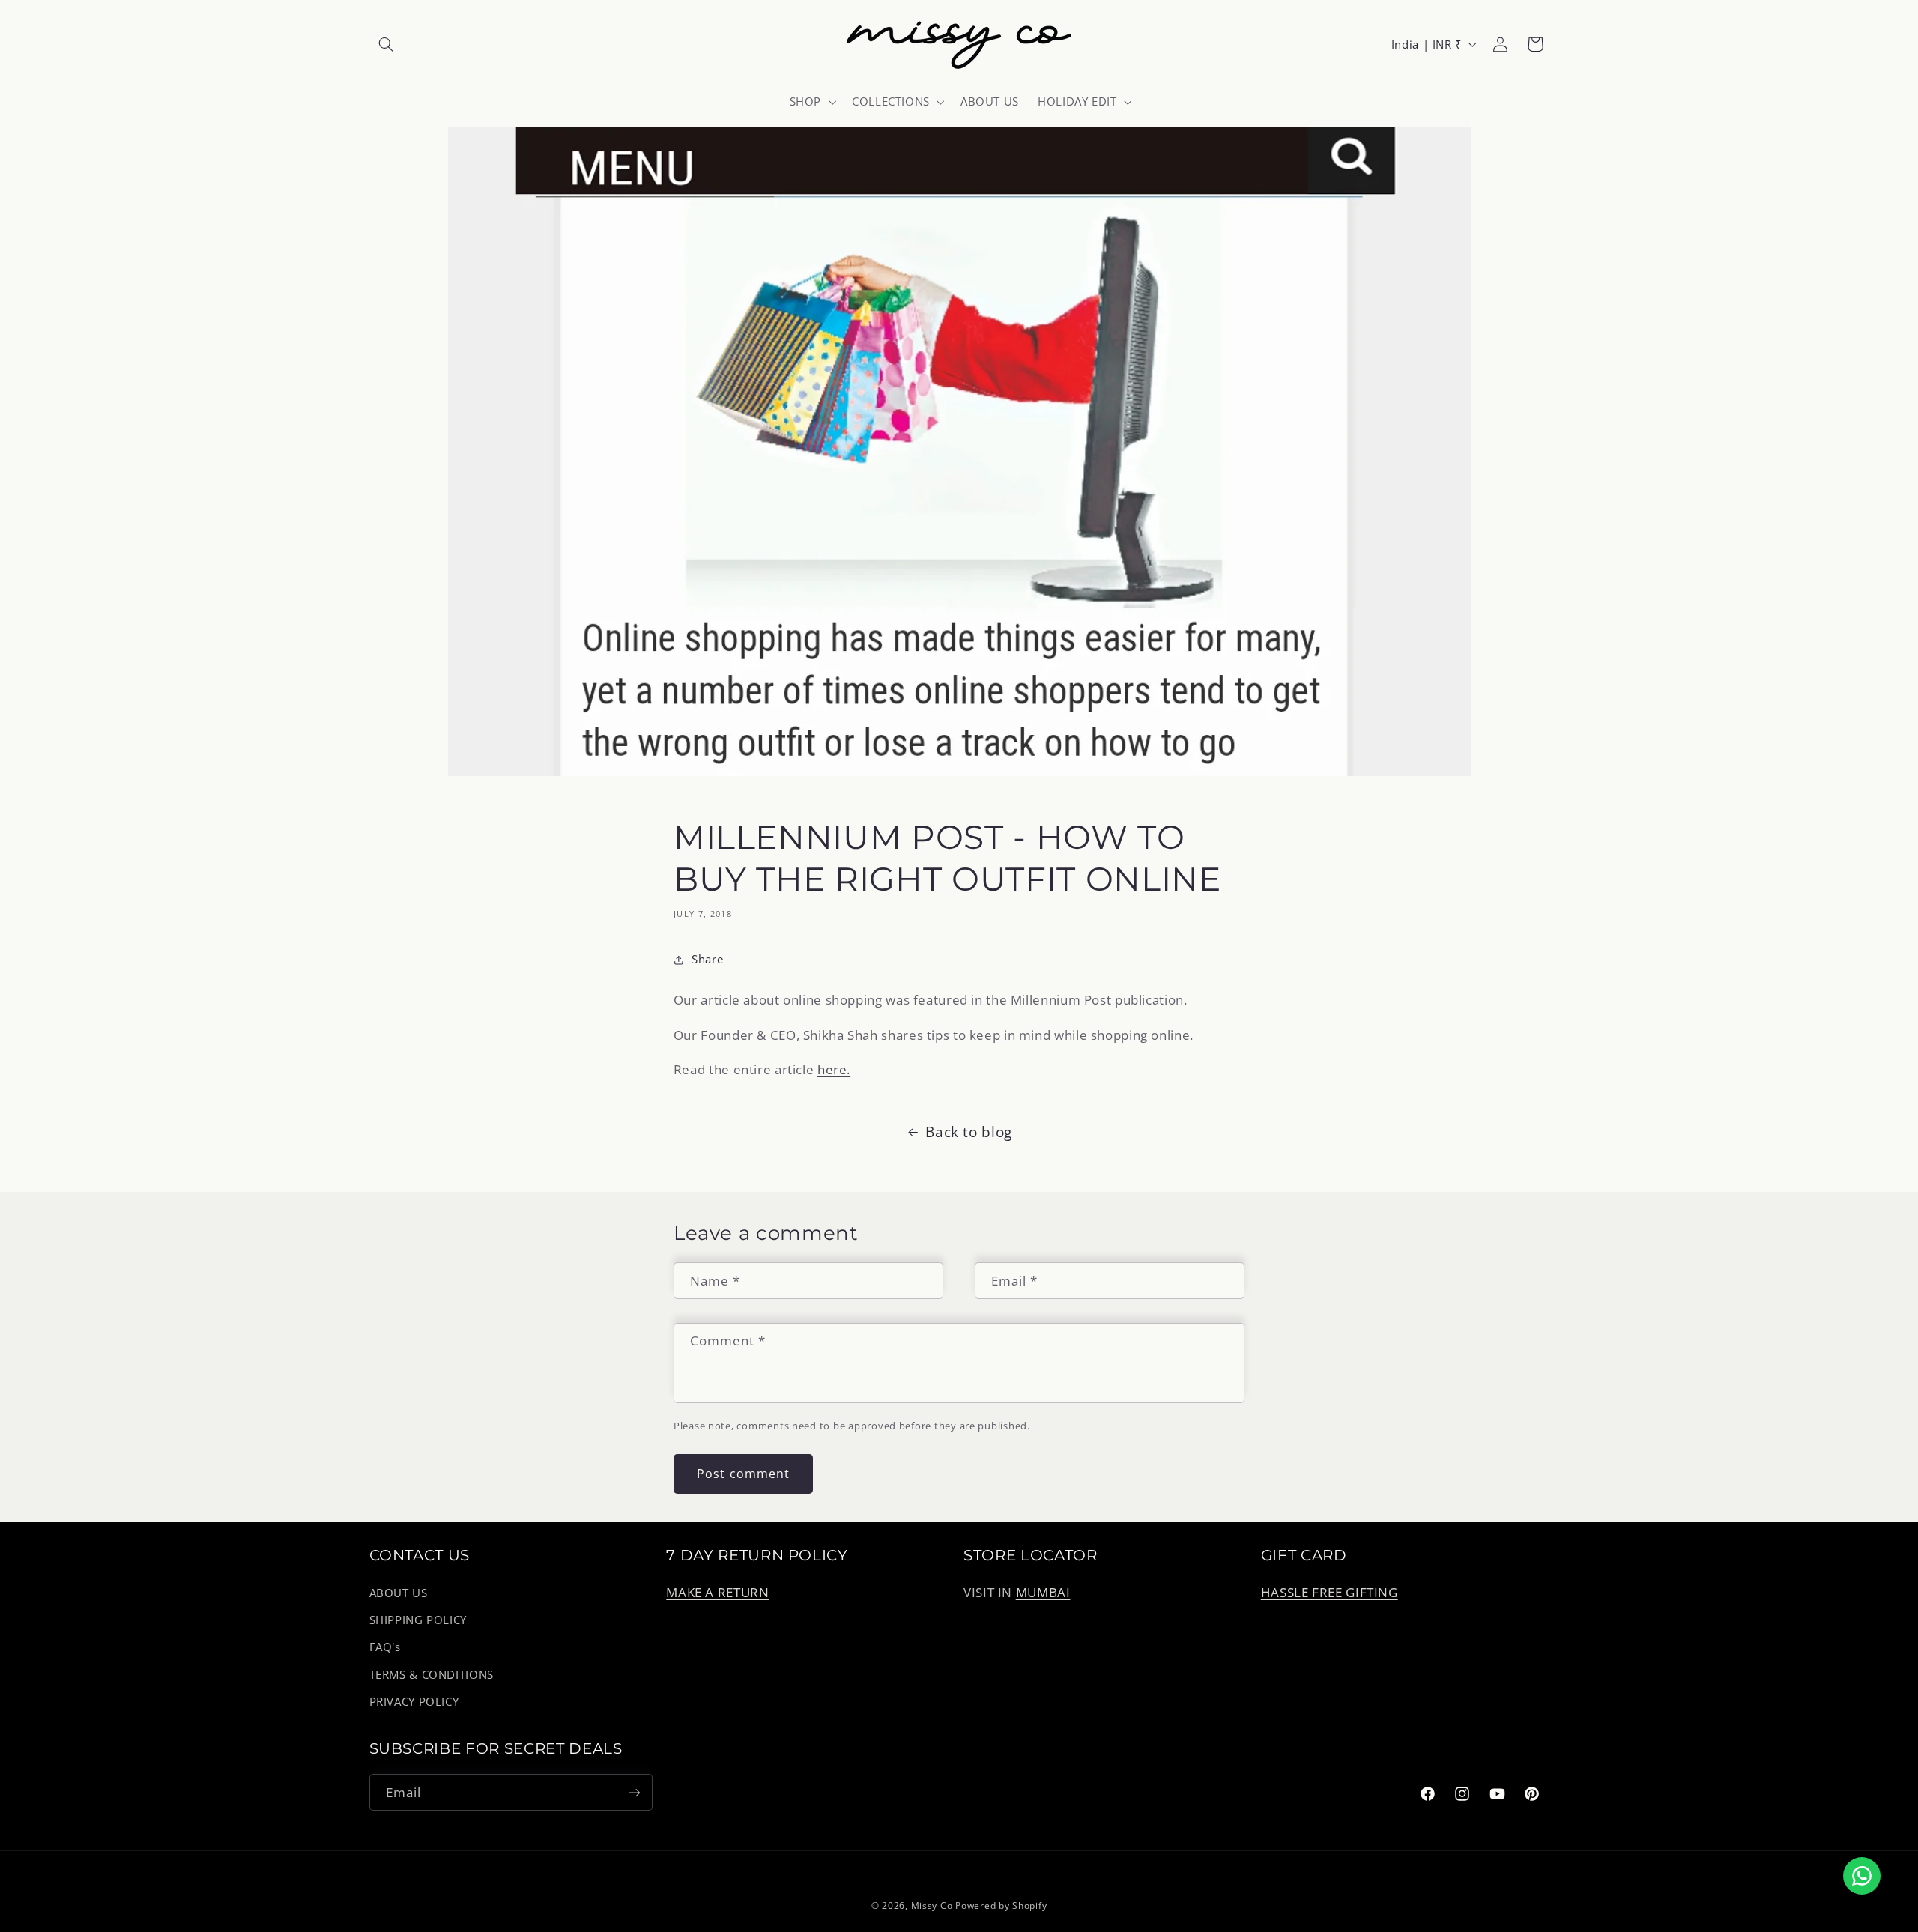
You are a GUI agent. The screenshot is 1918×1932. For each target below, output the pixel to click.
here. (834, 1069)
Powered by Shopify (1001, 1905)
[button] (387, 44)
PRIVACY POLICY (414, 1701)
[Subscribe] (634, 1792)
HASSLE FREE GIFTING (1329, 1592)
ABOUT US (399, 1593)
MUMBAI (1043, 1592)
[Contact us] (1862, 1876)
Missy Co (932, 1905)
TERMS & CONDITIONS (432, 1674)
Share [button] (707, 960)
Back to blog (969, 1132)
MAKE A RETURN (717, 1592)
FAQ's (385, 1647)
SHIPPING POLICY (418, 1620)
